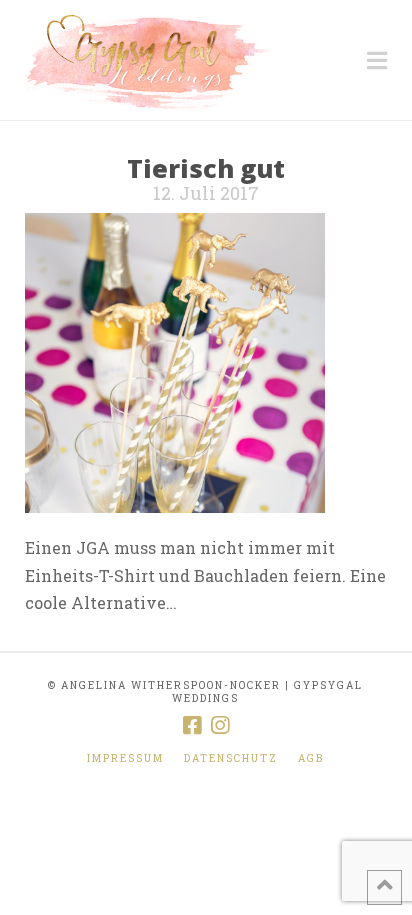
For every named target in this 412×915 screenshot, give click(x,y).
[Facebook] (192, 725)
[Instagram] (220, 725)
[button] (377, 60)
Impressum (125, 758)
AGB (311, 758)
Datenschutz (231, 758)
